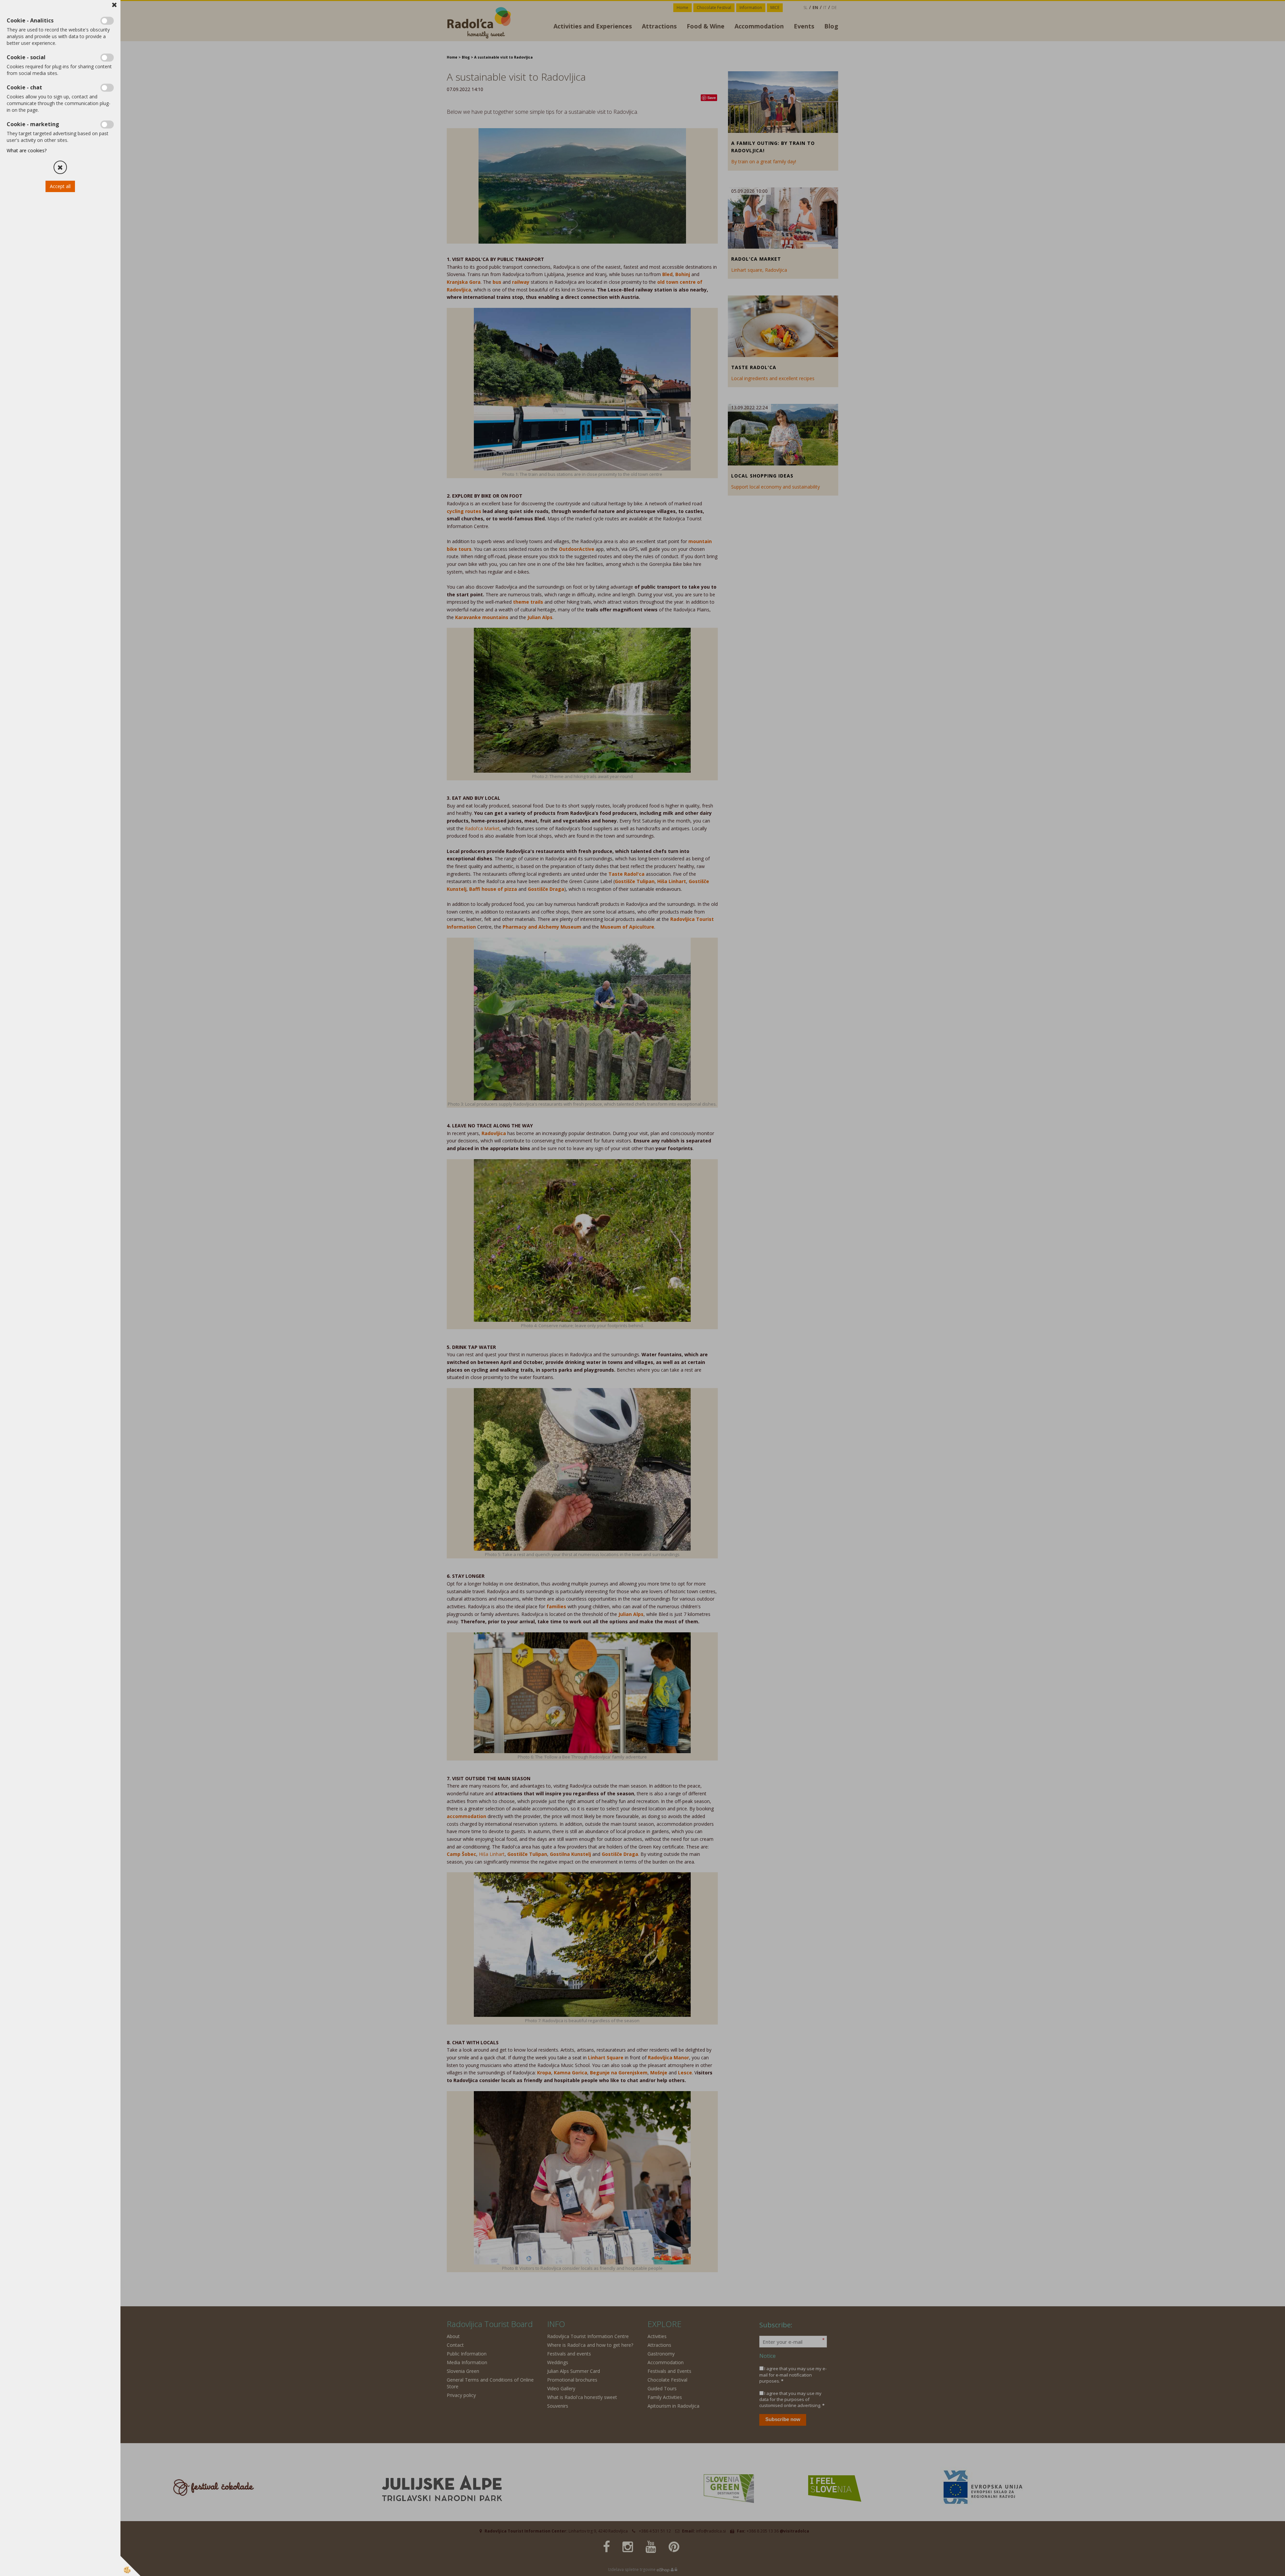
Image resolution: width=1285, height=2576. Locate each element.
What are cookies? (27, 150)
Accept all (60, 186)
